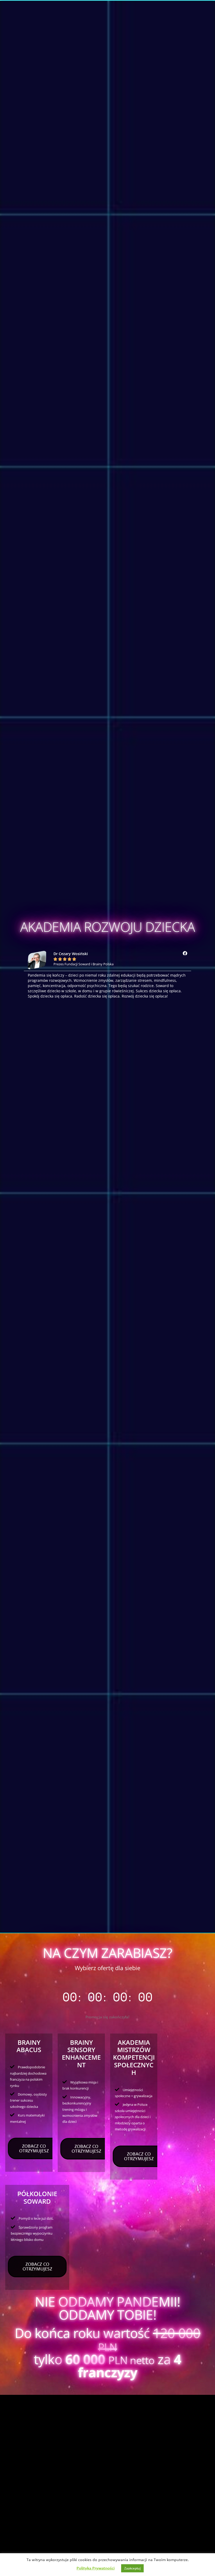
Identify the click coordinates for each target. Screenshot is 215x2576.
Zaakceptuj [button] (132, 2568)
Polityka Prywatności (96, 2568)
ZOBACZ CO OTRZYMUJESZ (34, 2148)
